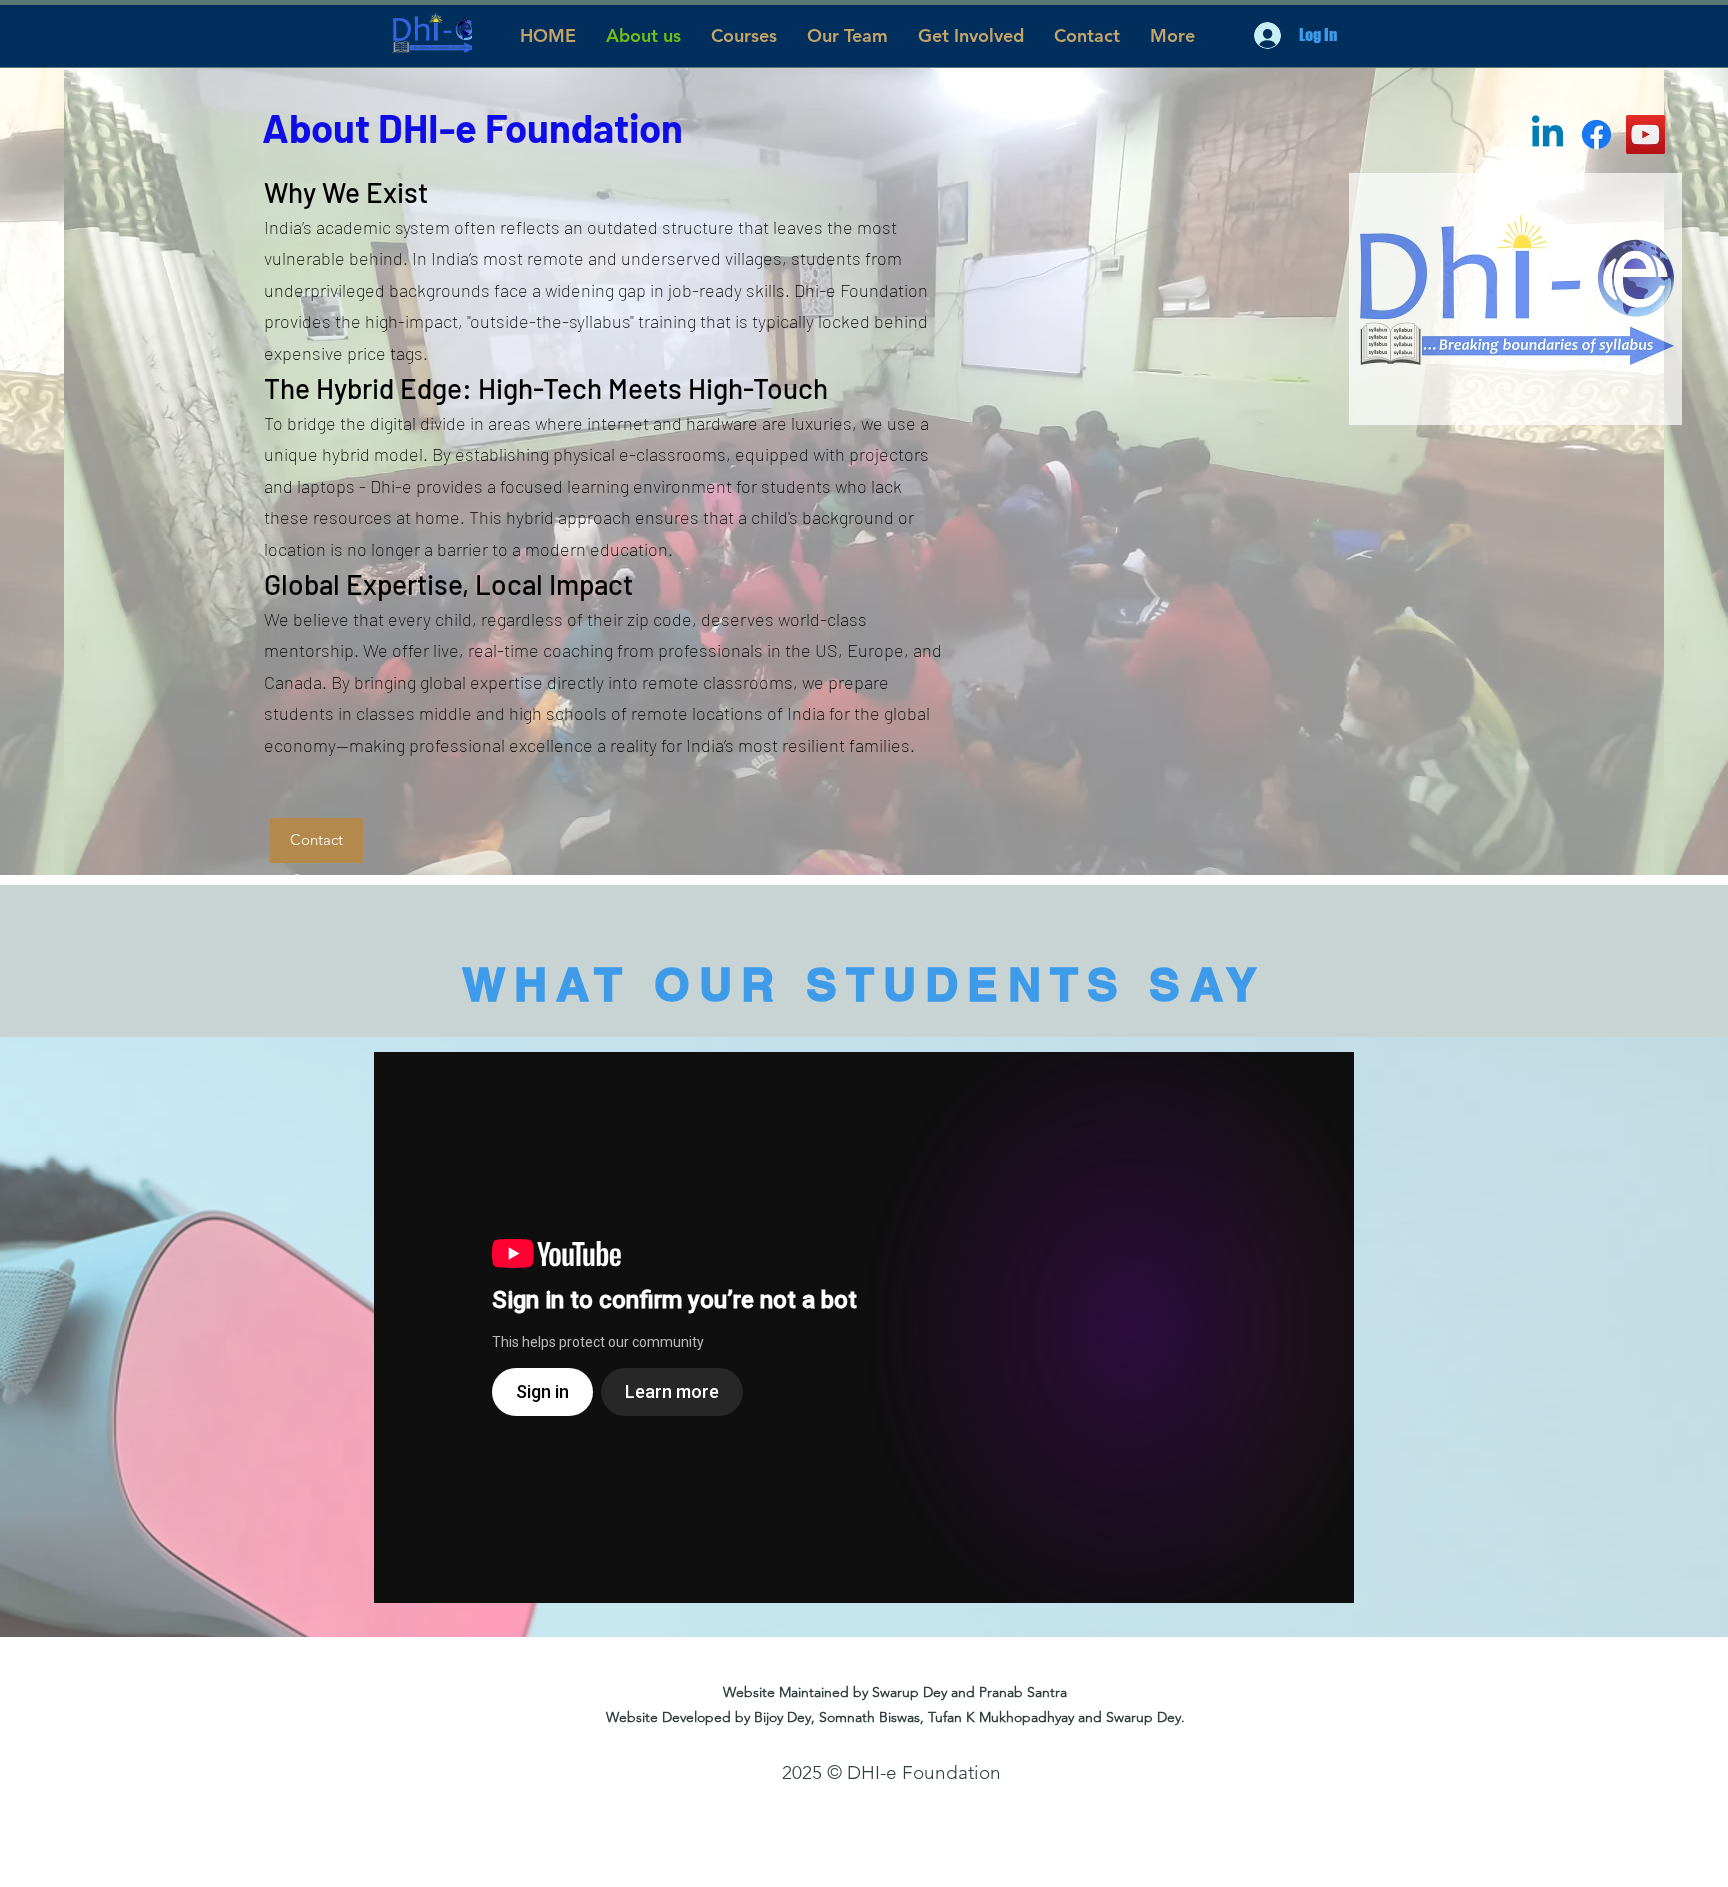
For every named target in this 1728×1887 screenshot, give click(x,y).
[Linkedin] (1547, 134)
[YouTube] (1645, 134)
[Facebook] (1596, 134)
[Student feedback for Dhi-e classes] (864, 1327)
